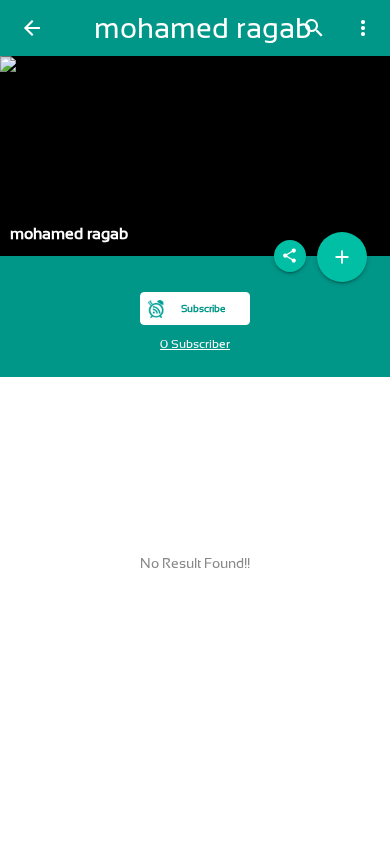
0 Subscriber (195, 344)
